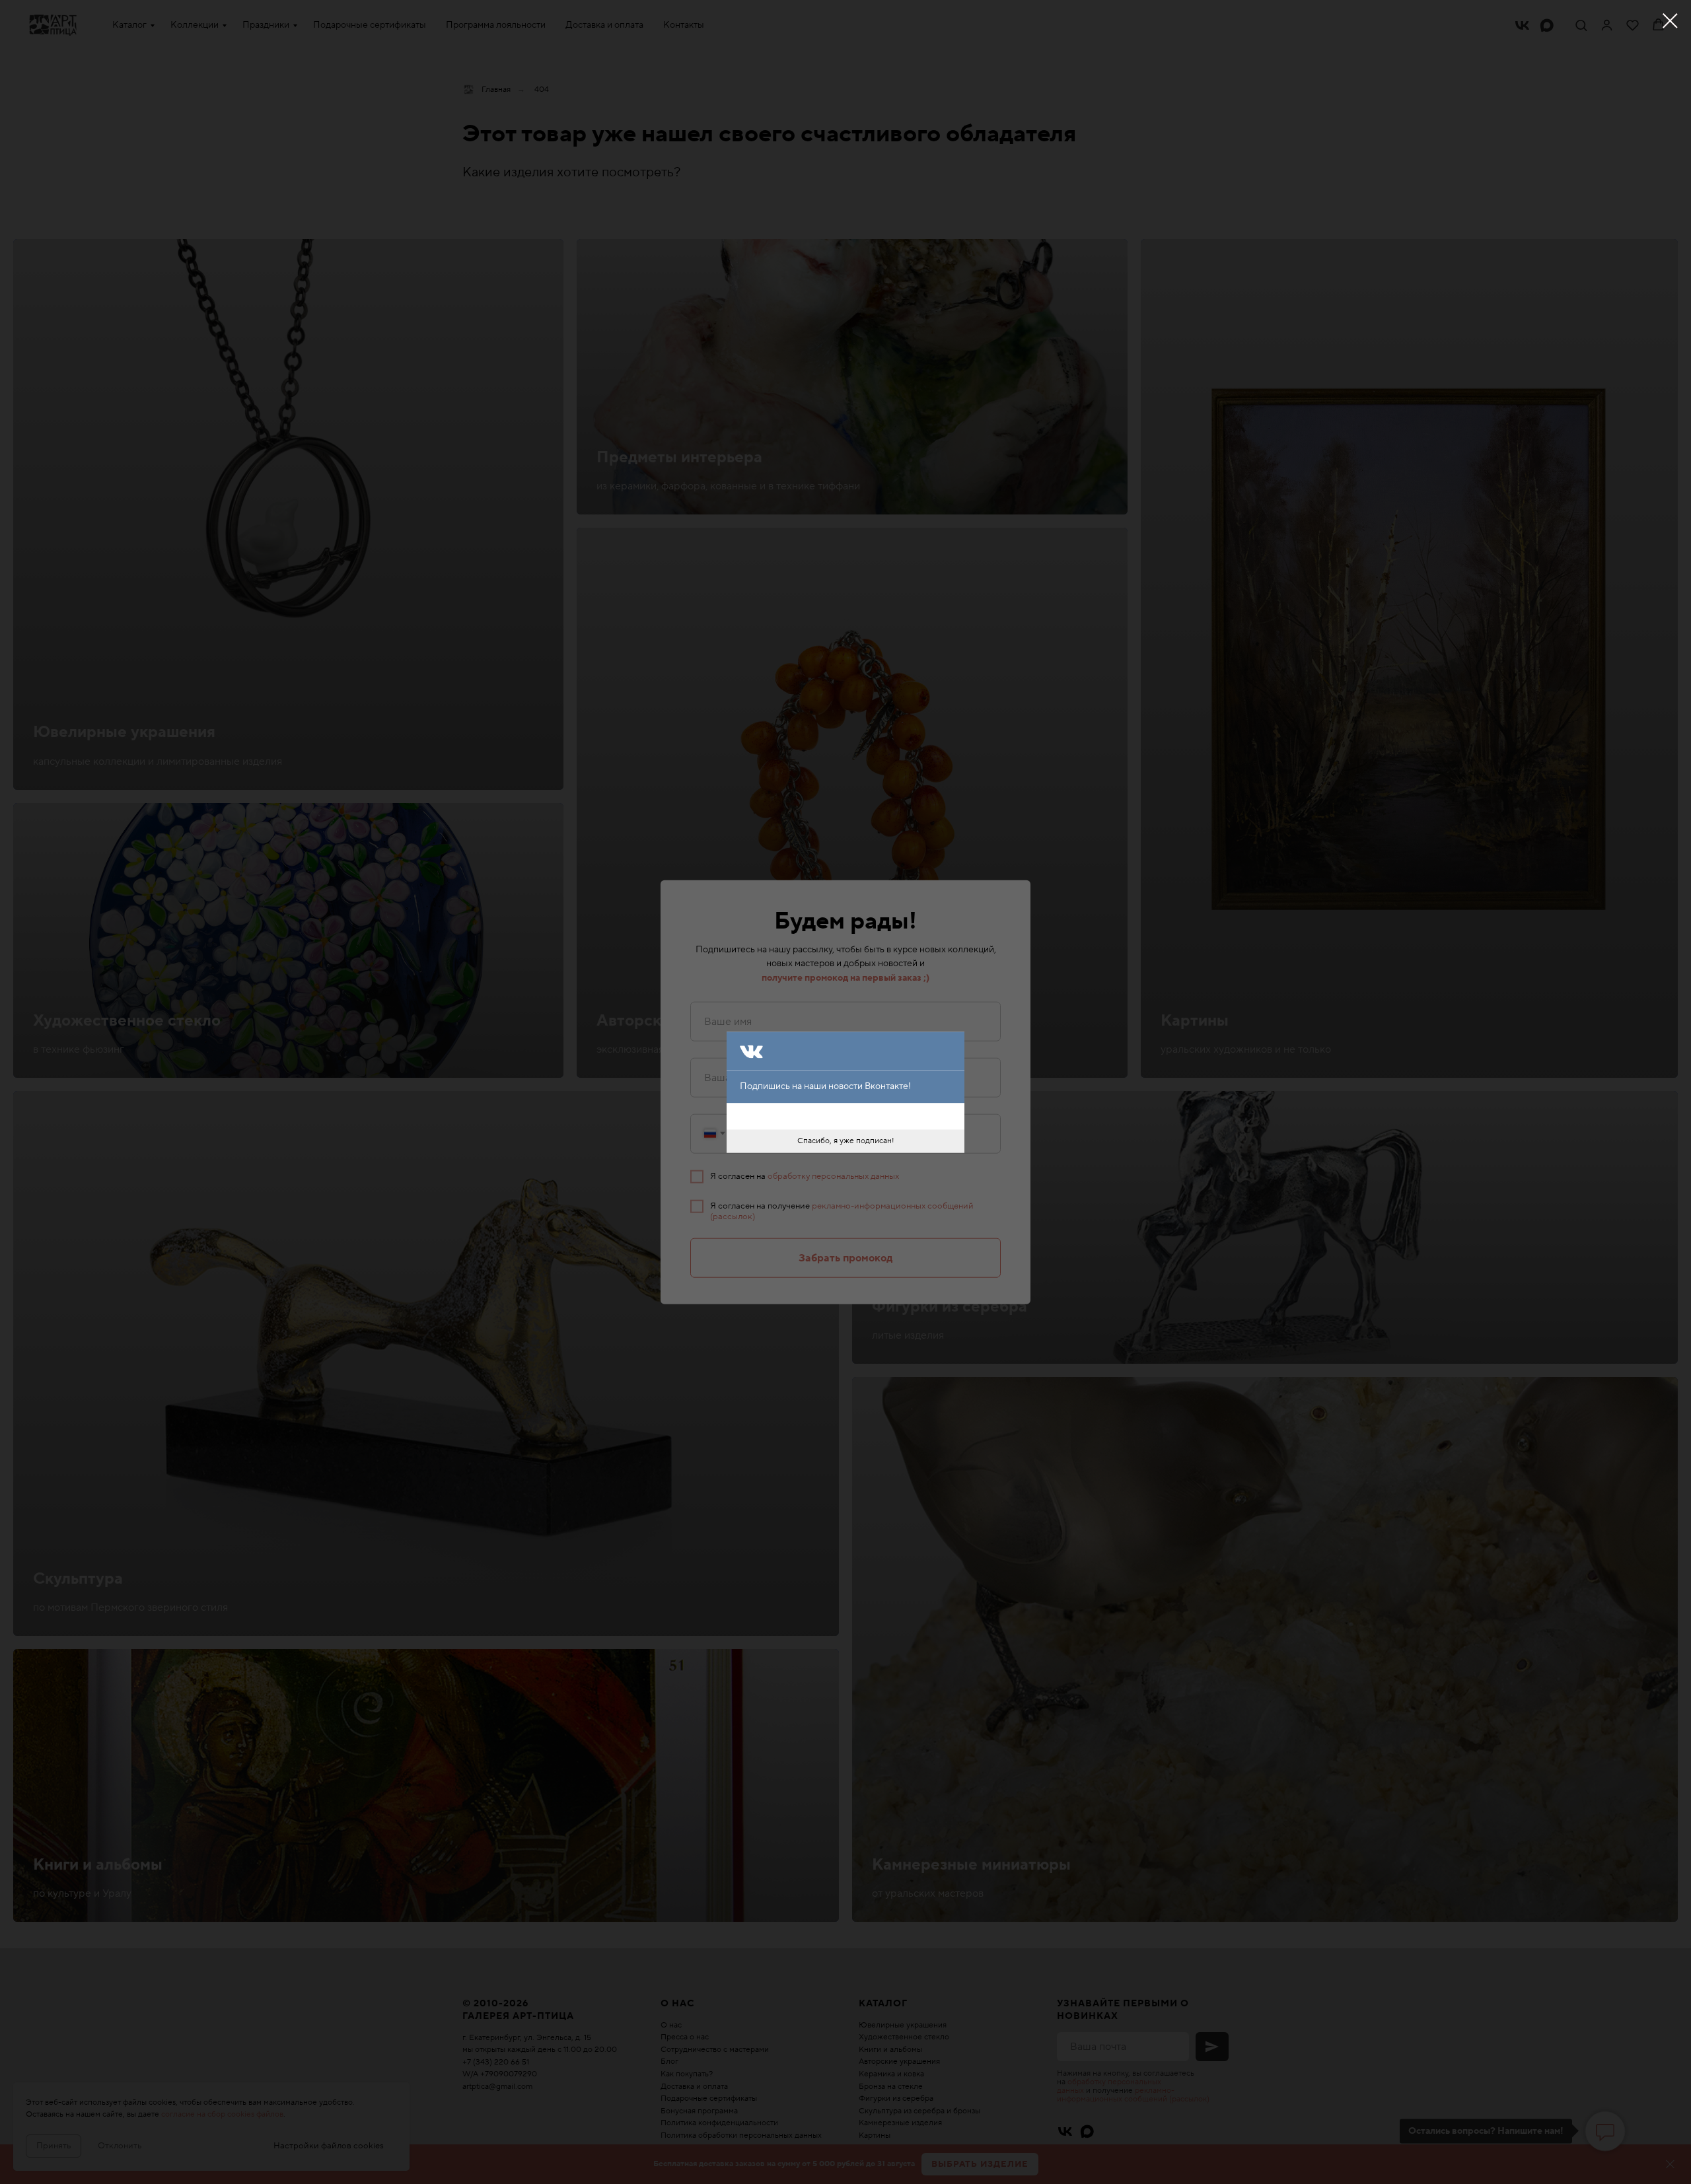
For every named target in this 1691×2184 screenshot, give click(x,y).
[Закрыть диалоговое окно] (1670, 21)
